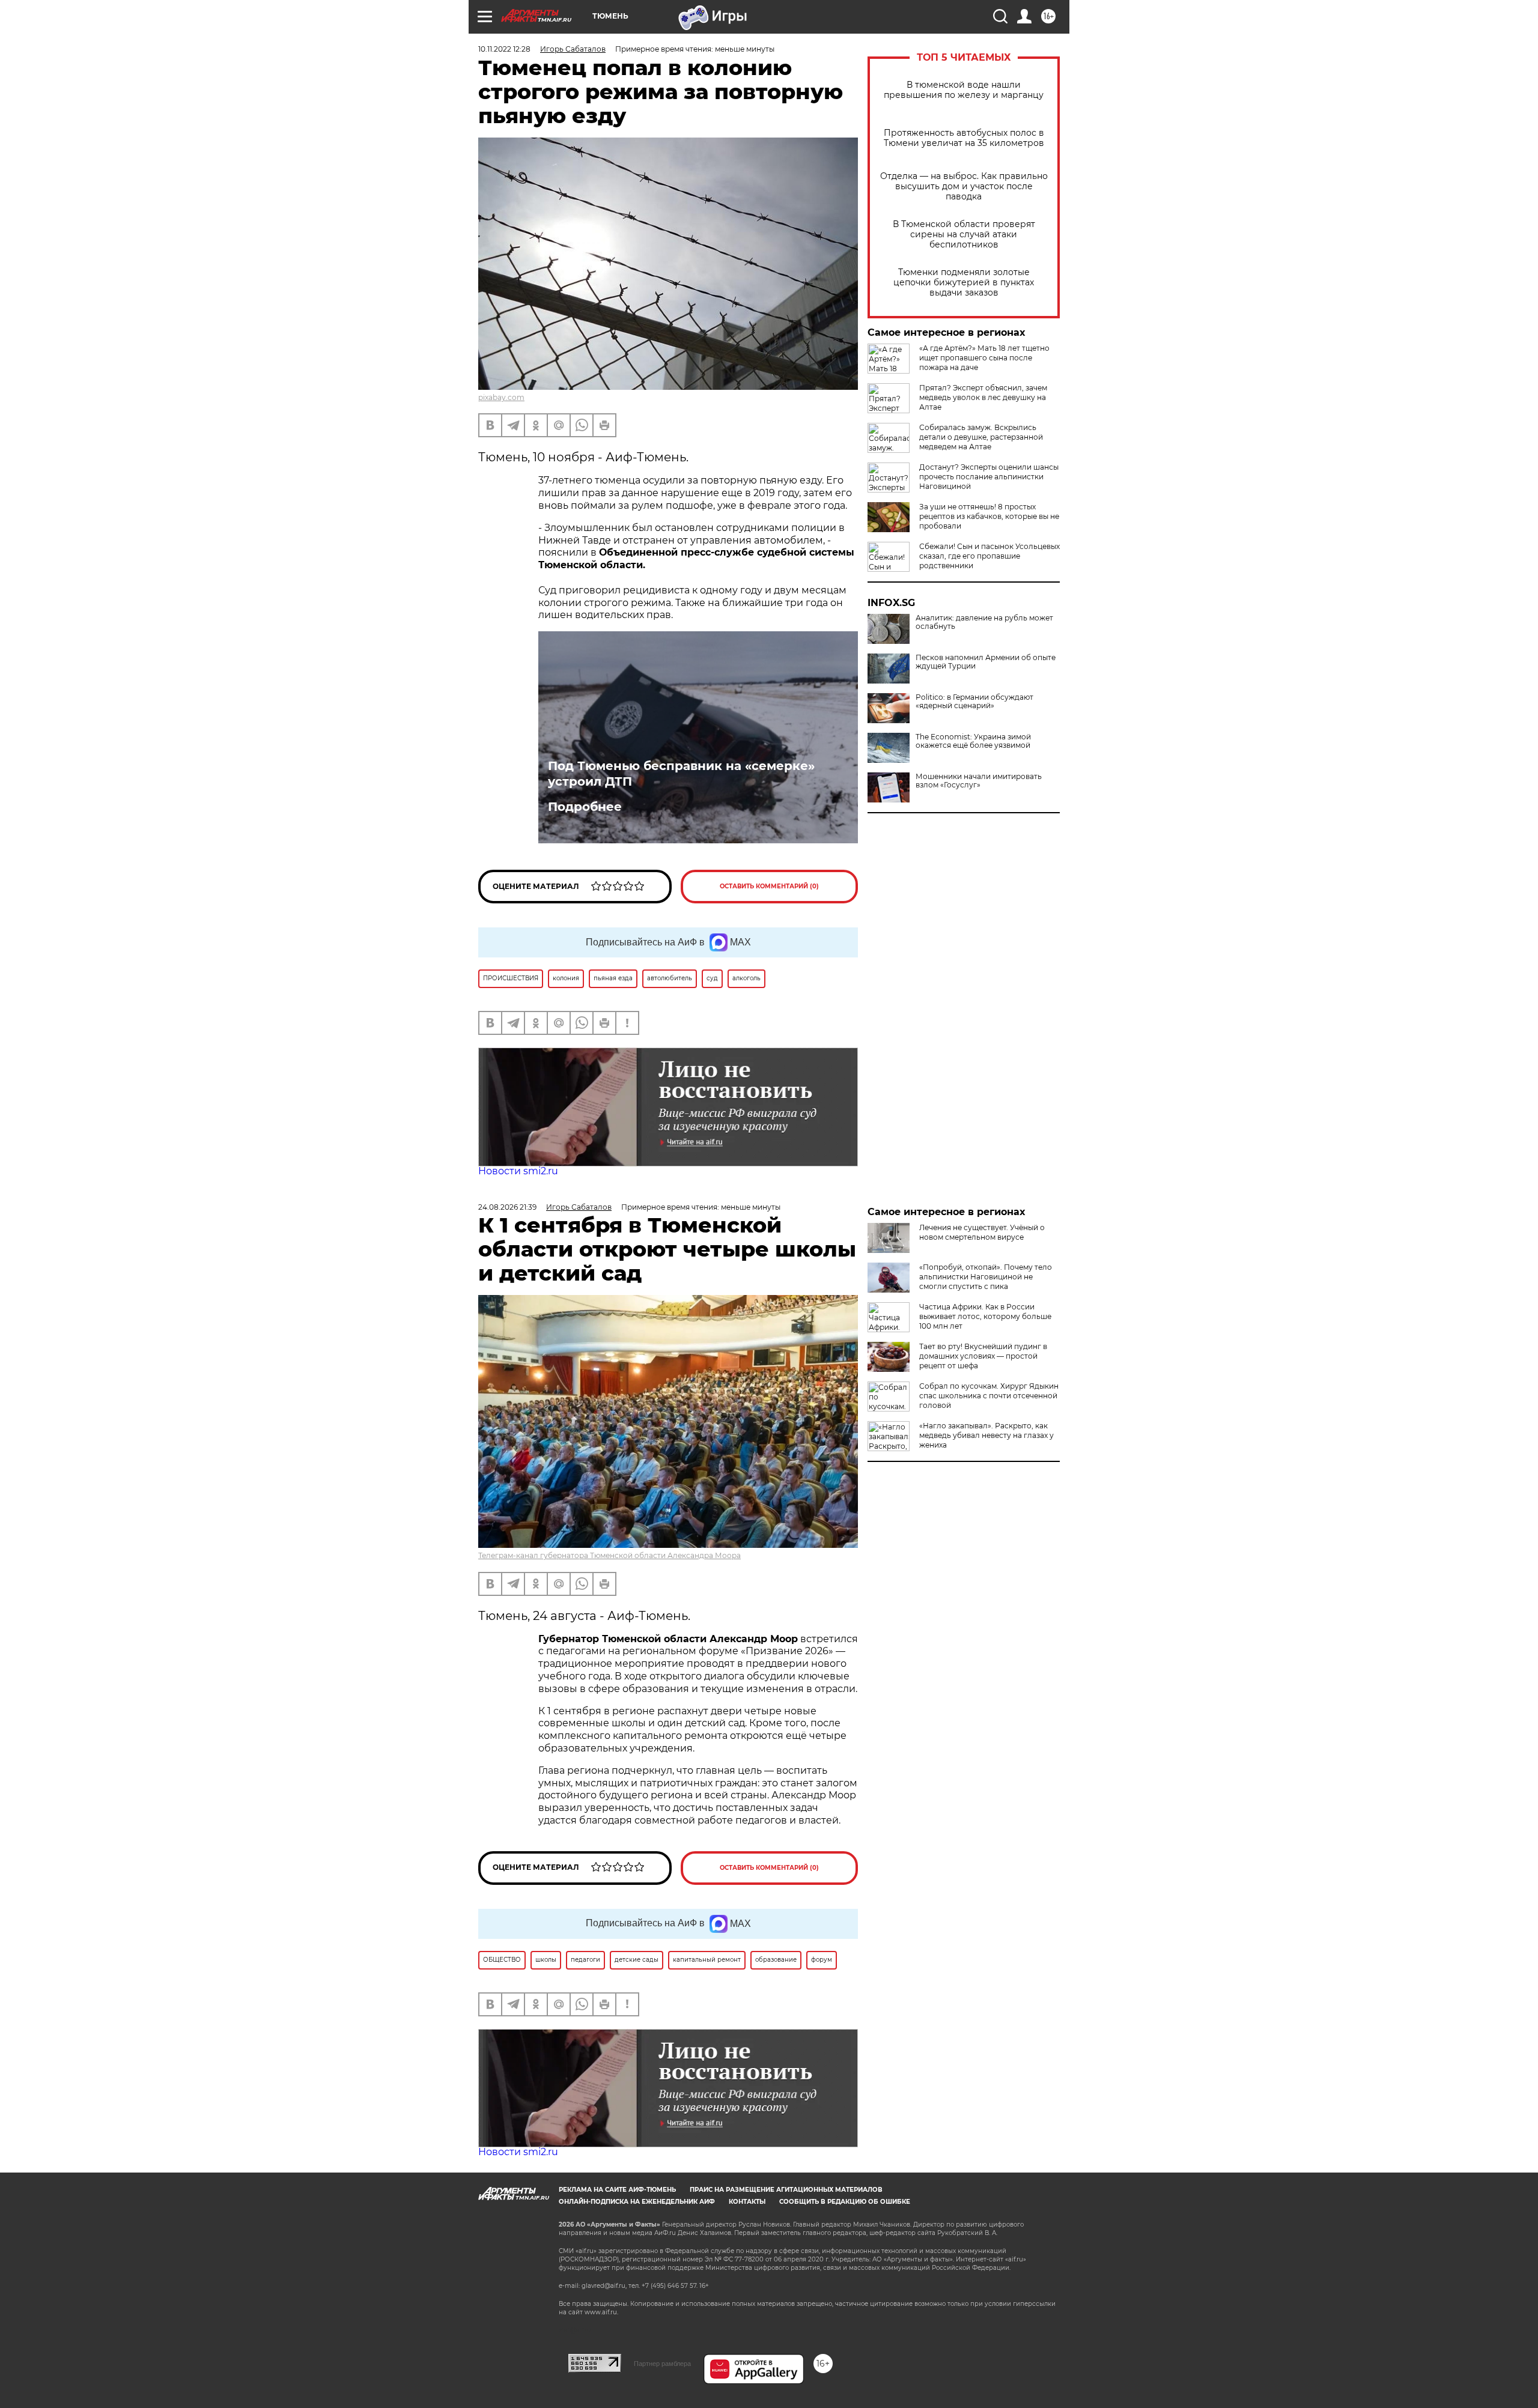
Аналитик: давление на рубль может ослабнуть (984, 622)
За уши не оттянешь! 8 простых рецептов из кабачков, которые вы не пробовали (989, 516)
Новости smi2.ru (518, 1171)
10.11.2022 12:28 (504, 49)
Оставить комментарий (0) (769, 886)
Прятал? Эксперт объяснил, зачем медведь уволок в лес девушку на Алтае (983, 397)
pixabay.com (501, 397)
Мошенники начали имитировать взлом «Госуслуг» (979, 781)
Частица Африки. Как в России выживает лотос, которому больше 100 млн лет (985, 1316)
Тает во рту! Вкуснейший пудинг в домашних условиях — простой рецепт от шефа (983, 1356)
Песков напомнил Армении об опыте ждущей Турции (986, 662)
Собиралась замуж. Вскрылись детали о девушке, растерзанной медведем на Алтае (981, 437)
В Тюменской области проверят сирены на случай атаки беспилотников (964, 235)
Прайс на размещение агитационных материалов (786, 2190)
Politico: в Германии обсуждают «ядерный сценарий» (974, 702)
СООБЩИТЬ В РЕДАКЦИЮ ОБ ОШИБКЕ (845, 2202)
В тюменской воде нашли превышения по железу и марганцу (964, 90)
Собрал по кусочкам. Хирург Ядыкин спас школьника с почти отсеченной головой (989, 1396)
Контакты (747, 2202)
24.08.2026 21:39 (507, 1207)
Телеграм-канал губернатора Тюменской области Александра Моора (609, 1555)
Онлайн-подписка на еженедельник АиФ (637, 2202)
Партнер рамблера (662, 2364)
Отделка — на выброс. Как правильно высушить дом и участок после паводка (964, 187)
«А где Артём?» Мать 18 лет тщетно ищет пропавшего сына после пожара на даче (984, 358)
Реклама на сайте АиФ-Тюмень (617, 2190)
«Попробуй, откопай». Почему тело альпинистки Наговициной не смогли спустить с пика (986, 1277)
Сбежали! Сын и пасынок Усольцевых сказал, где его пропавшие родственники (989, 556)
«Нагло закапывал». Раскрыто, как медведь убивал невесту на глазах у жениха (986, 1435)
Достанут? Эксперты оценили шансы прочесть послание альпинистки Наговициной (989, 477)
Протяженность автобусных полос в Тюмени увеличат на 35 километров (964, 138)
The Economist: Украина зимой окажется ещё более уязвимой (973, 741)
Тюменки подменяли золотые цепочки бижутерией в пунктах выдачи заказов (964, 283)
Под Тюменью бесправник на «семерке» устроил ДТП (681, 774)
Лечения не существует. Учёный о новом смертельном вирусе (982, 1232)
